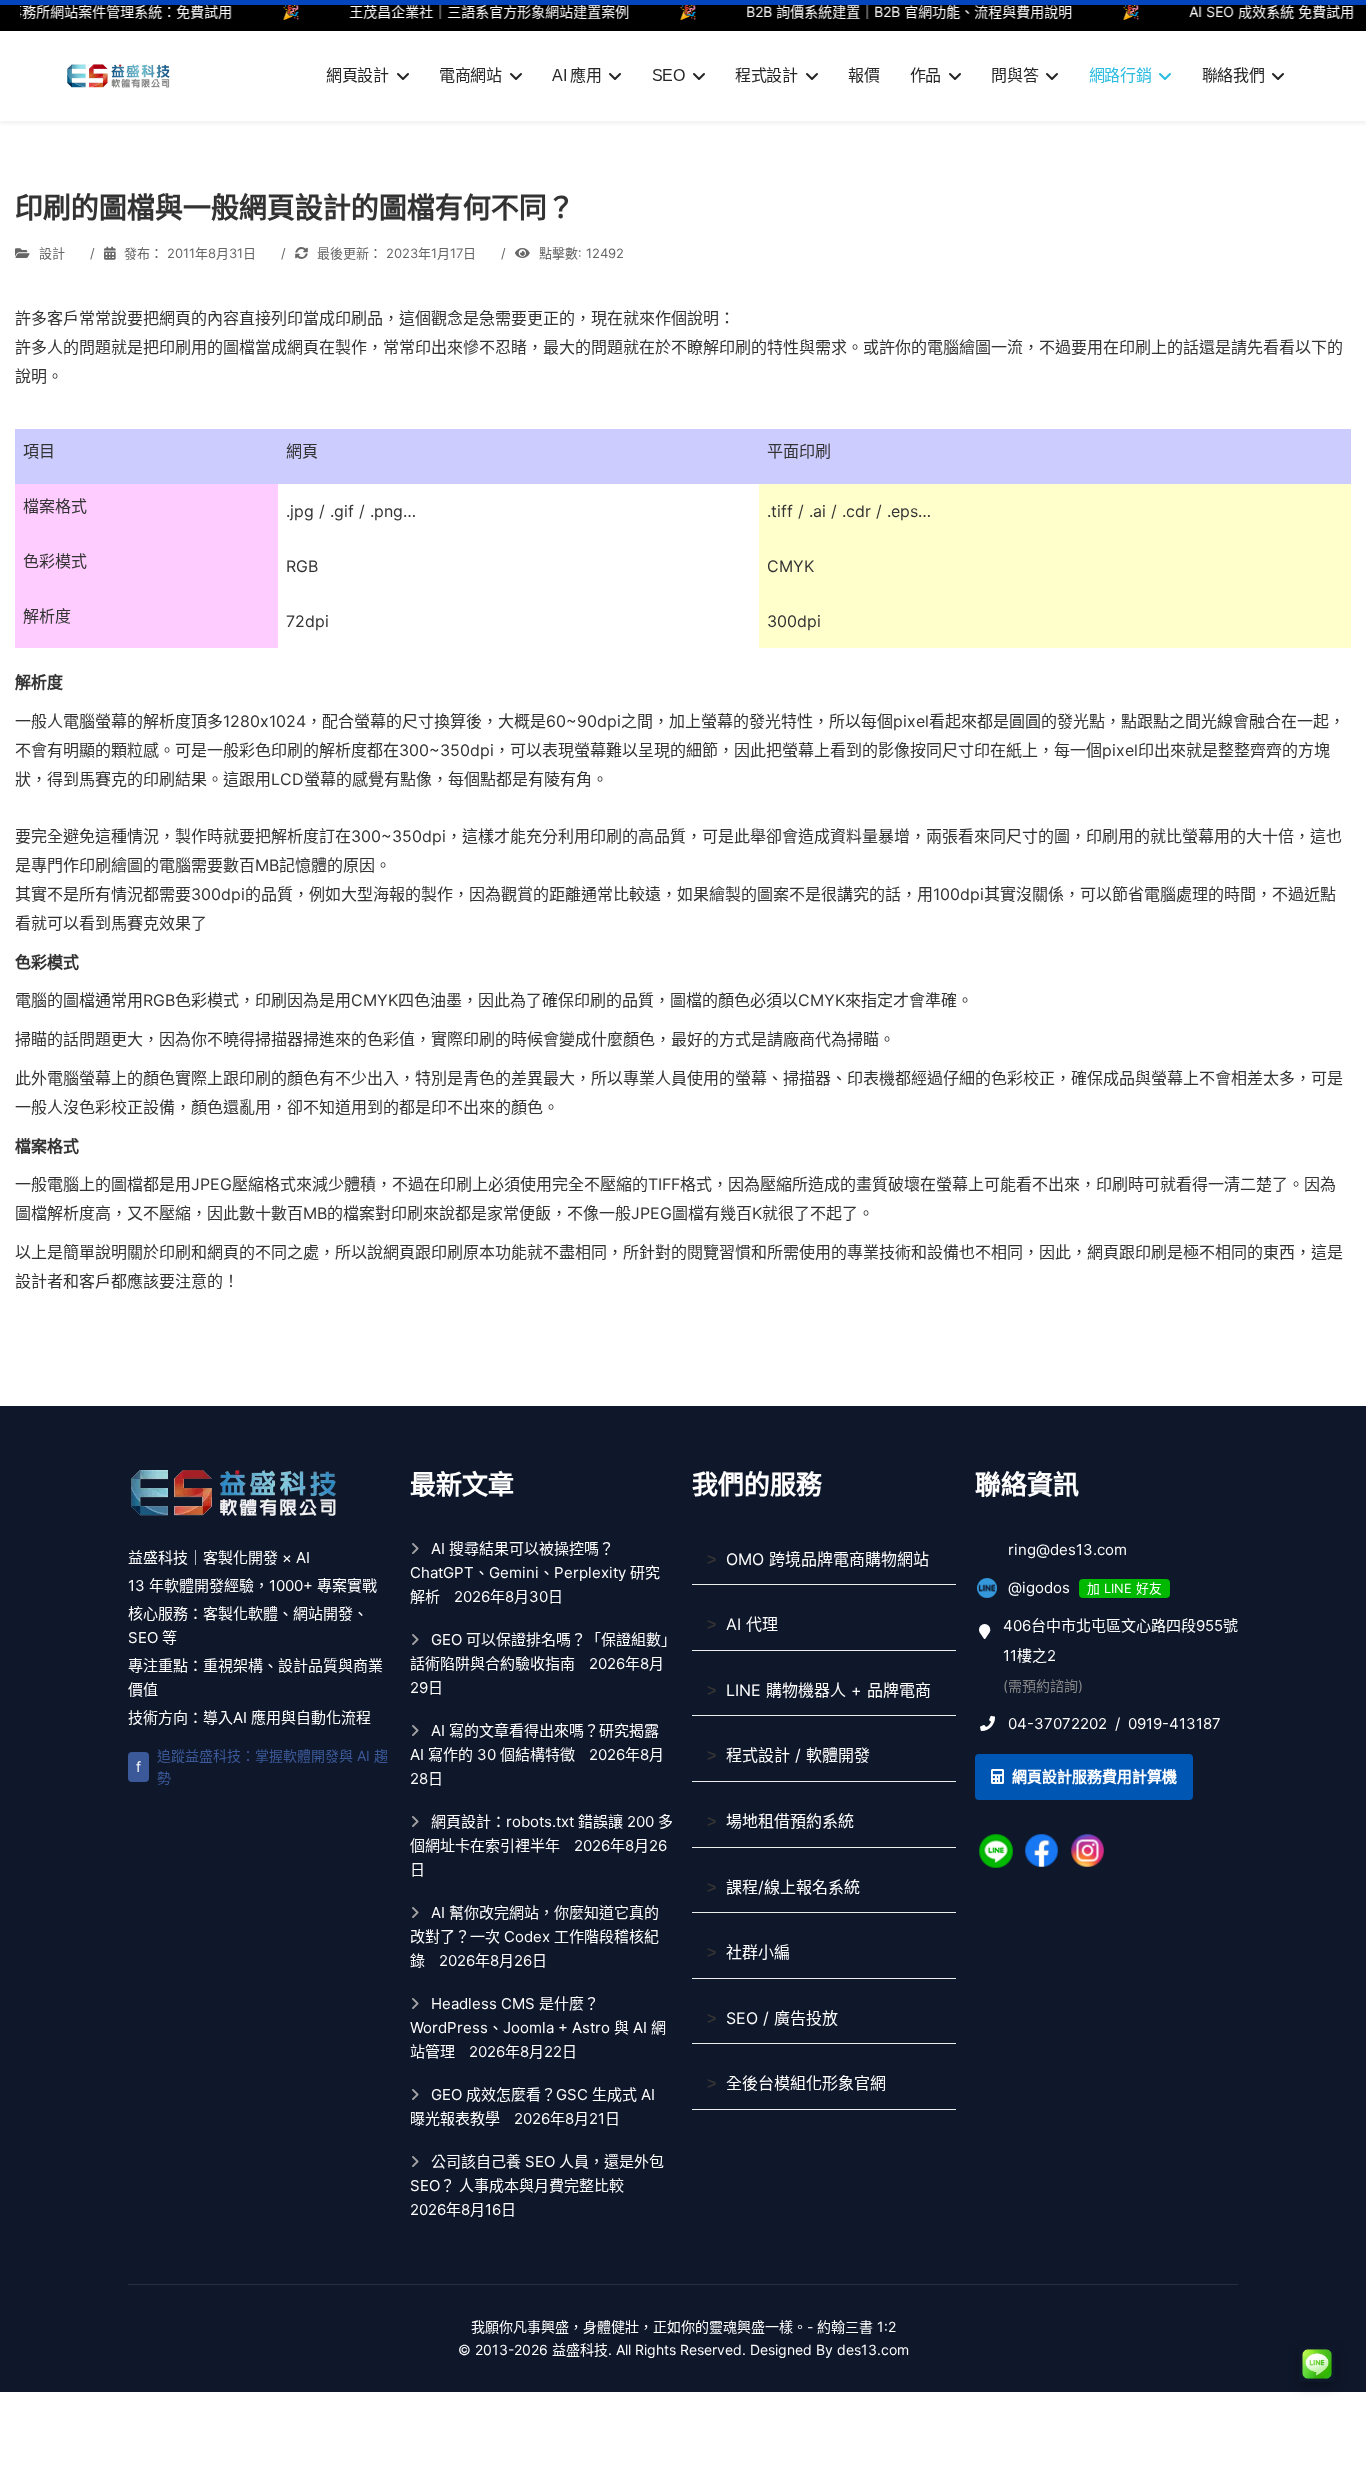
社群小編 (758, 1952)
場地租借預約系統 (790, 1821)
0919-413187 (1174, 1723)
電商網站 (470, 75)
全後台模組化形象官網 (806, 2083)
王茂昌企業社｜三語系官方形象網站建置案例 (457, 11)
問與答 (1014, 75)
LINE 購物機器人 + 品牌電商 (828, 1690)
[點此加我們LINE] (996, 1849)
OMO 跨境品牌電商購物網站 (827, 1559)
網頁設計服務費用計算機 (1093, 1776)
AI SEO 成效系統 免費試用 (1239, 11)
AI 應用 (576, 75)
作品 (925, 75)
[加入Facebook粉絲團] (1042, 1849)
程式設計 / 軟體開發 (798, 1755)
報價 (863, 75)
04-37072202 (1057, 1723)
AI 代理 (752, 1624)
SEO (668, 75)
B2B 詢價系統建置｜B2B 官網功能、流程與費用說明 (877, 11)
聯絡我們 (1233, 75)
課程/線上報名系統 (793, 1887)
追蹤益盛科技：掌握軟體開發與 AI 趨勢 (262, 1766)
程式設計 (766, 75)
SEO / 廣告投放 (782, 2018)
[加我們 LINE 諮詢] (1317, 2364)
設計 (52, 253)
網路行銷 (1120, 75)
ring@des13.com (1067, 1549)
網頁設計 (357, 75)
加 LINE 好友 (1124, 1588)
